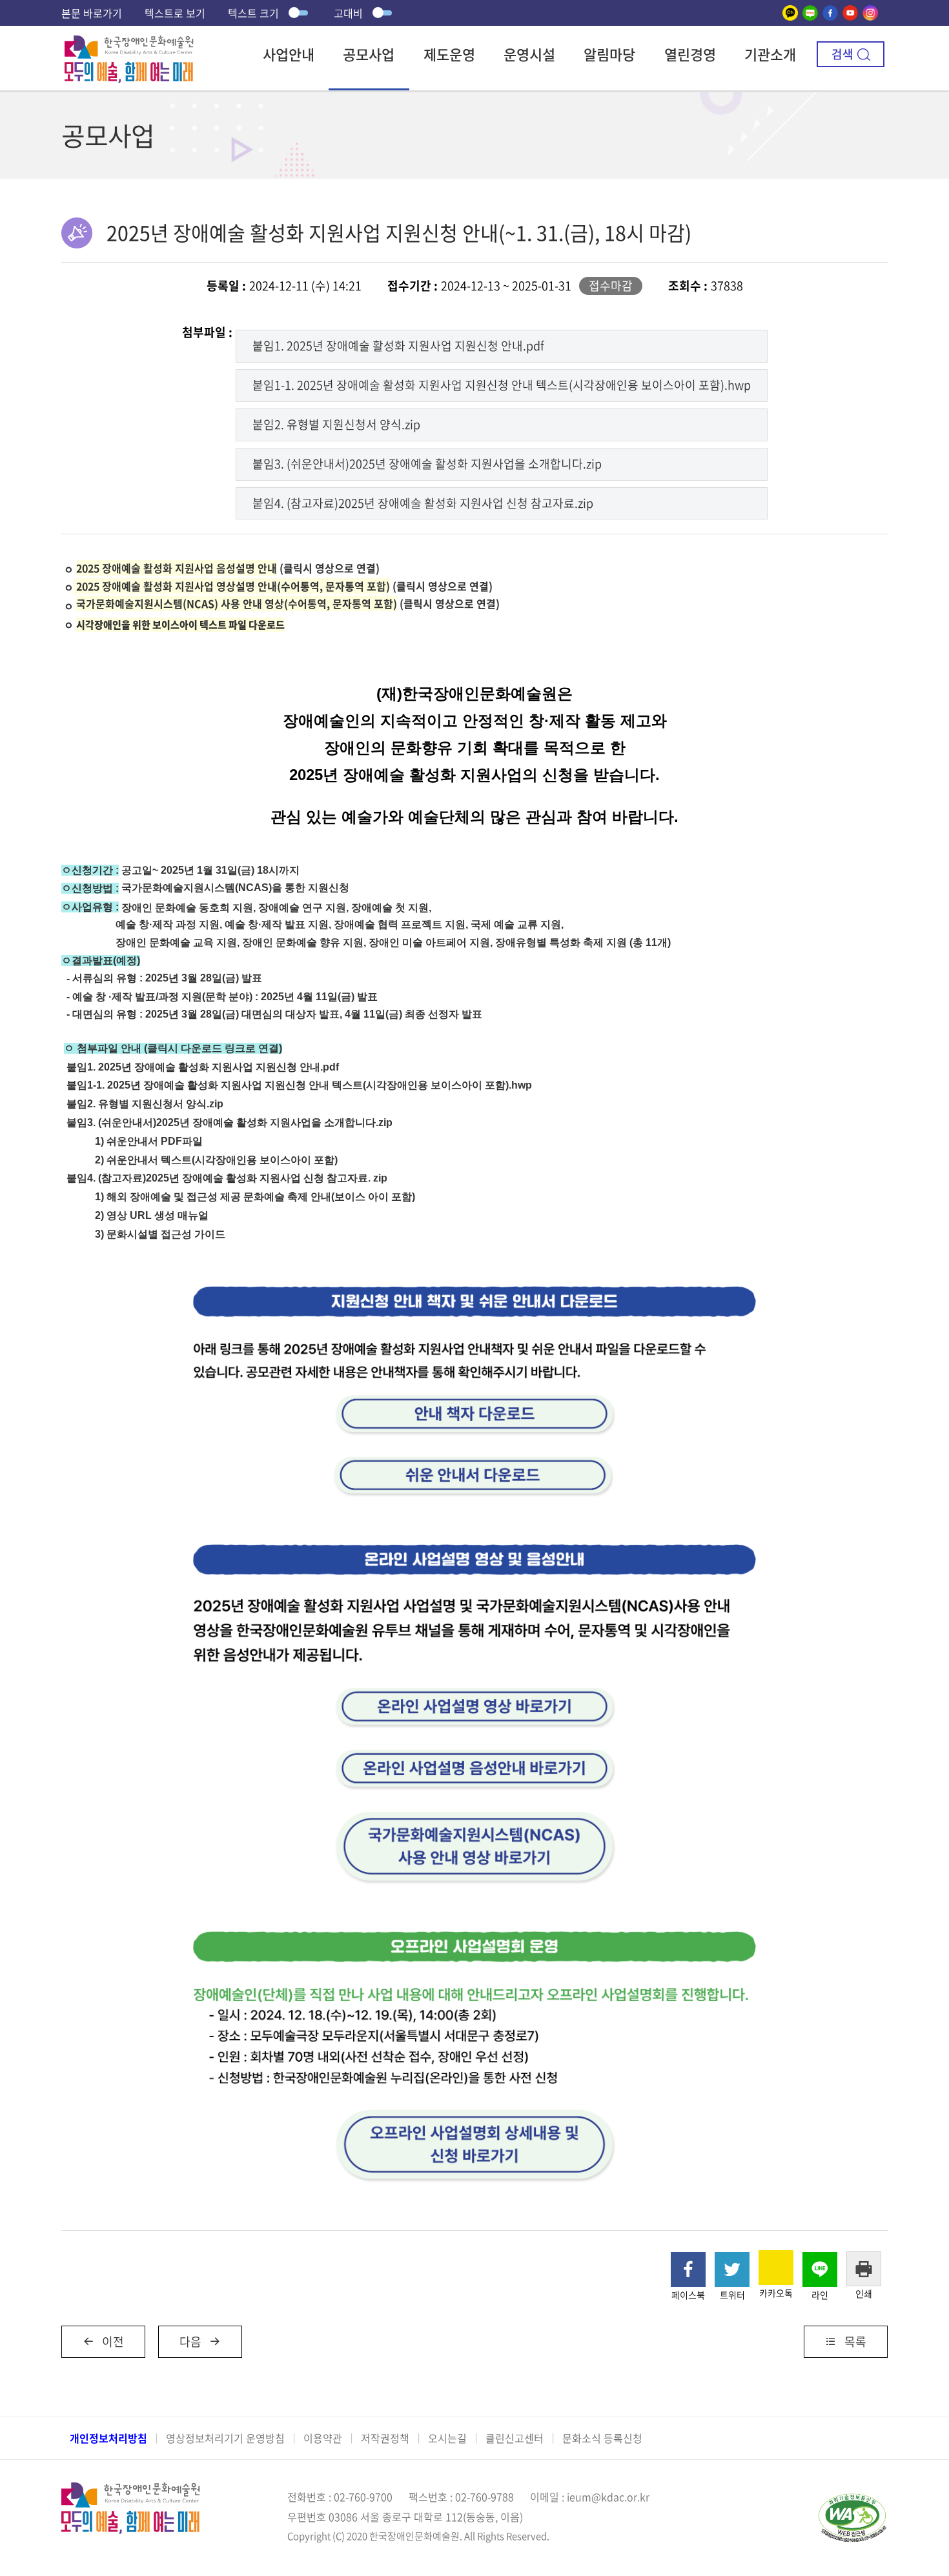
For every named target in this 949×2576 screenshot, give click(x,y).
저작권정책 (385, 2438)
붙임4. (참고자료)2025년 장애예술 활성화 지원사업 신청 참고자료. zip (227, 1178)
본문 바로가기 (92, 13)
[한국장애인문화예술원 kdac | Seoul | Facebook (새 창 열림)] (830, 13)
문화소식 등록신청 (602, 2438)
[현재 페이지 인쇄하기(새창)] (864, 2269)
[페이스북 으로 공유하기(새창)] (688, 2269)
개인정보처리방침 (108, 2438)
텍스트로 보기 (175, 13)
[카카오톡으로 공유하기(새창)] (776, 2268)
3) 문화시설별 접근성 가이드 (160, 1234)
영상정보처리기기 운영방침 (225, 2438)
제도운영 (449, 54)
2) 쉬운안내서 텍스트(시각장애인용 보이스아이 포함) (216, 1160)
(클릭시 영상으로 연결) (228, 568)
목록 (855, 2341)
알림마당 (609, 54)
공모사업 (369, 54)
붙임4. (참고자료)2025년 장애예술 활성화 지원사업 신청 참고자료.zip (423, 503)
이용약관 (323, 2438)
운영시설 (529, 54)
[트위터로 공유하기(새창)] (732, 2269)
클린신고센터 (515, 2438)
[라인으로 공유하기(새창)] (820, 2269)
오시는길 (447, 2438)
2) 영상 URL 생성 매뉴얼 (152, 1215)
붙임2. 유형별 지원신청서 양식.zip (336, 424)
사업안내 (289, 54)
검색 (842, 54)
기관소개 (770, 54)
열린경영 (690, 54)
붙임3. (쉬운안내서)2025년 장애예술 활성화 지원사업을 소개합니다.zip (427, 464)
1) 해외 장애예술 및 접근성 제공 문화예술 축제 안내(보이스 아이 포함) (255, 1197)
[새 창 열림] (474, 1270)
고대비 (348, 13)
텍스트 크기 (253, 13)
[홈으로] (129, 44)
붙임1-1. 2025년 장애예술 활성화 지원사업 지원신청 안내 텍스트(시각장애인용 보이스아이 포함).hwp (502, 385)
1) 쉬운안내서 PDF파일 (149, 1141)
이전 (113, 2341)
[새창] (790, 13)
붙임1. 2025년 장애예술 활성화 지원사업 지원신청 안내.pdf (398, 346)
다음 (190, 2341)
